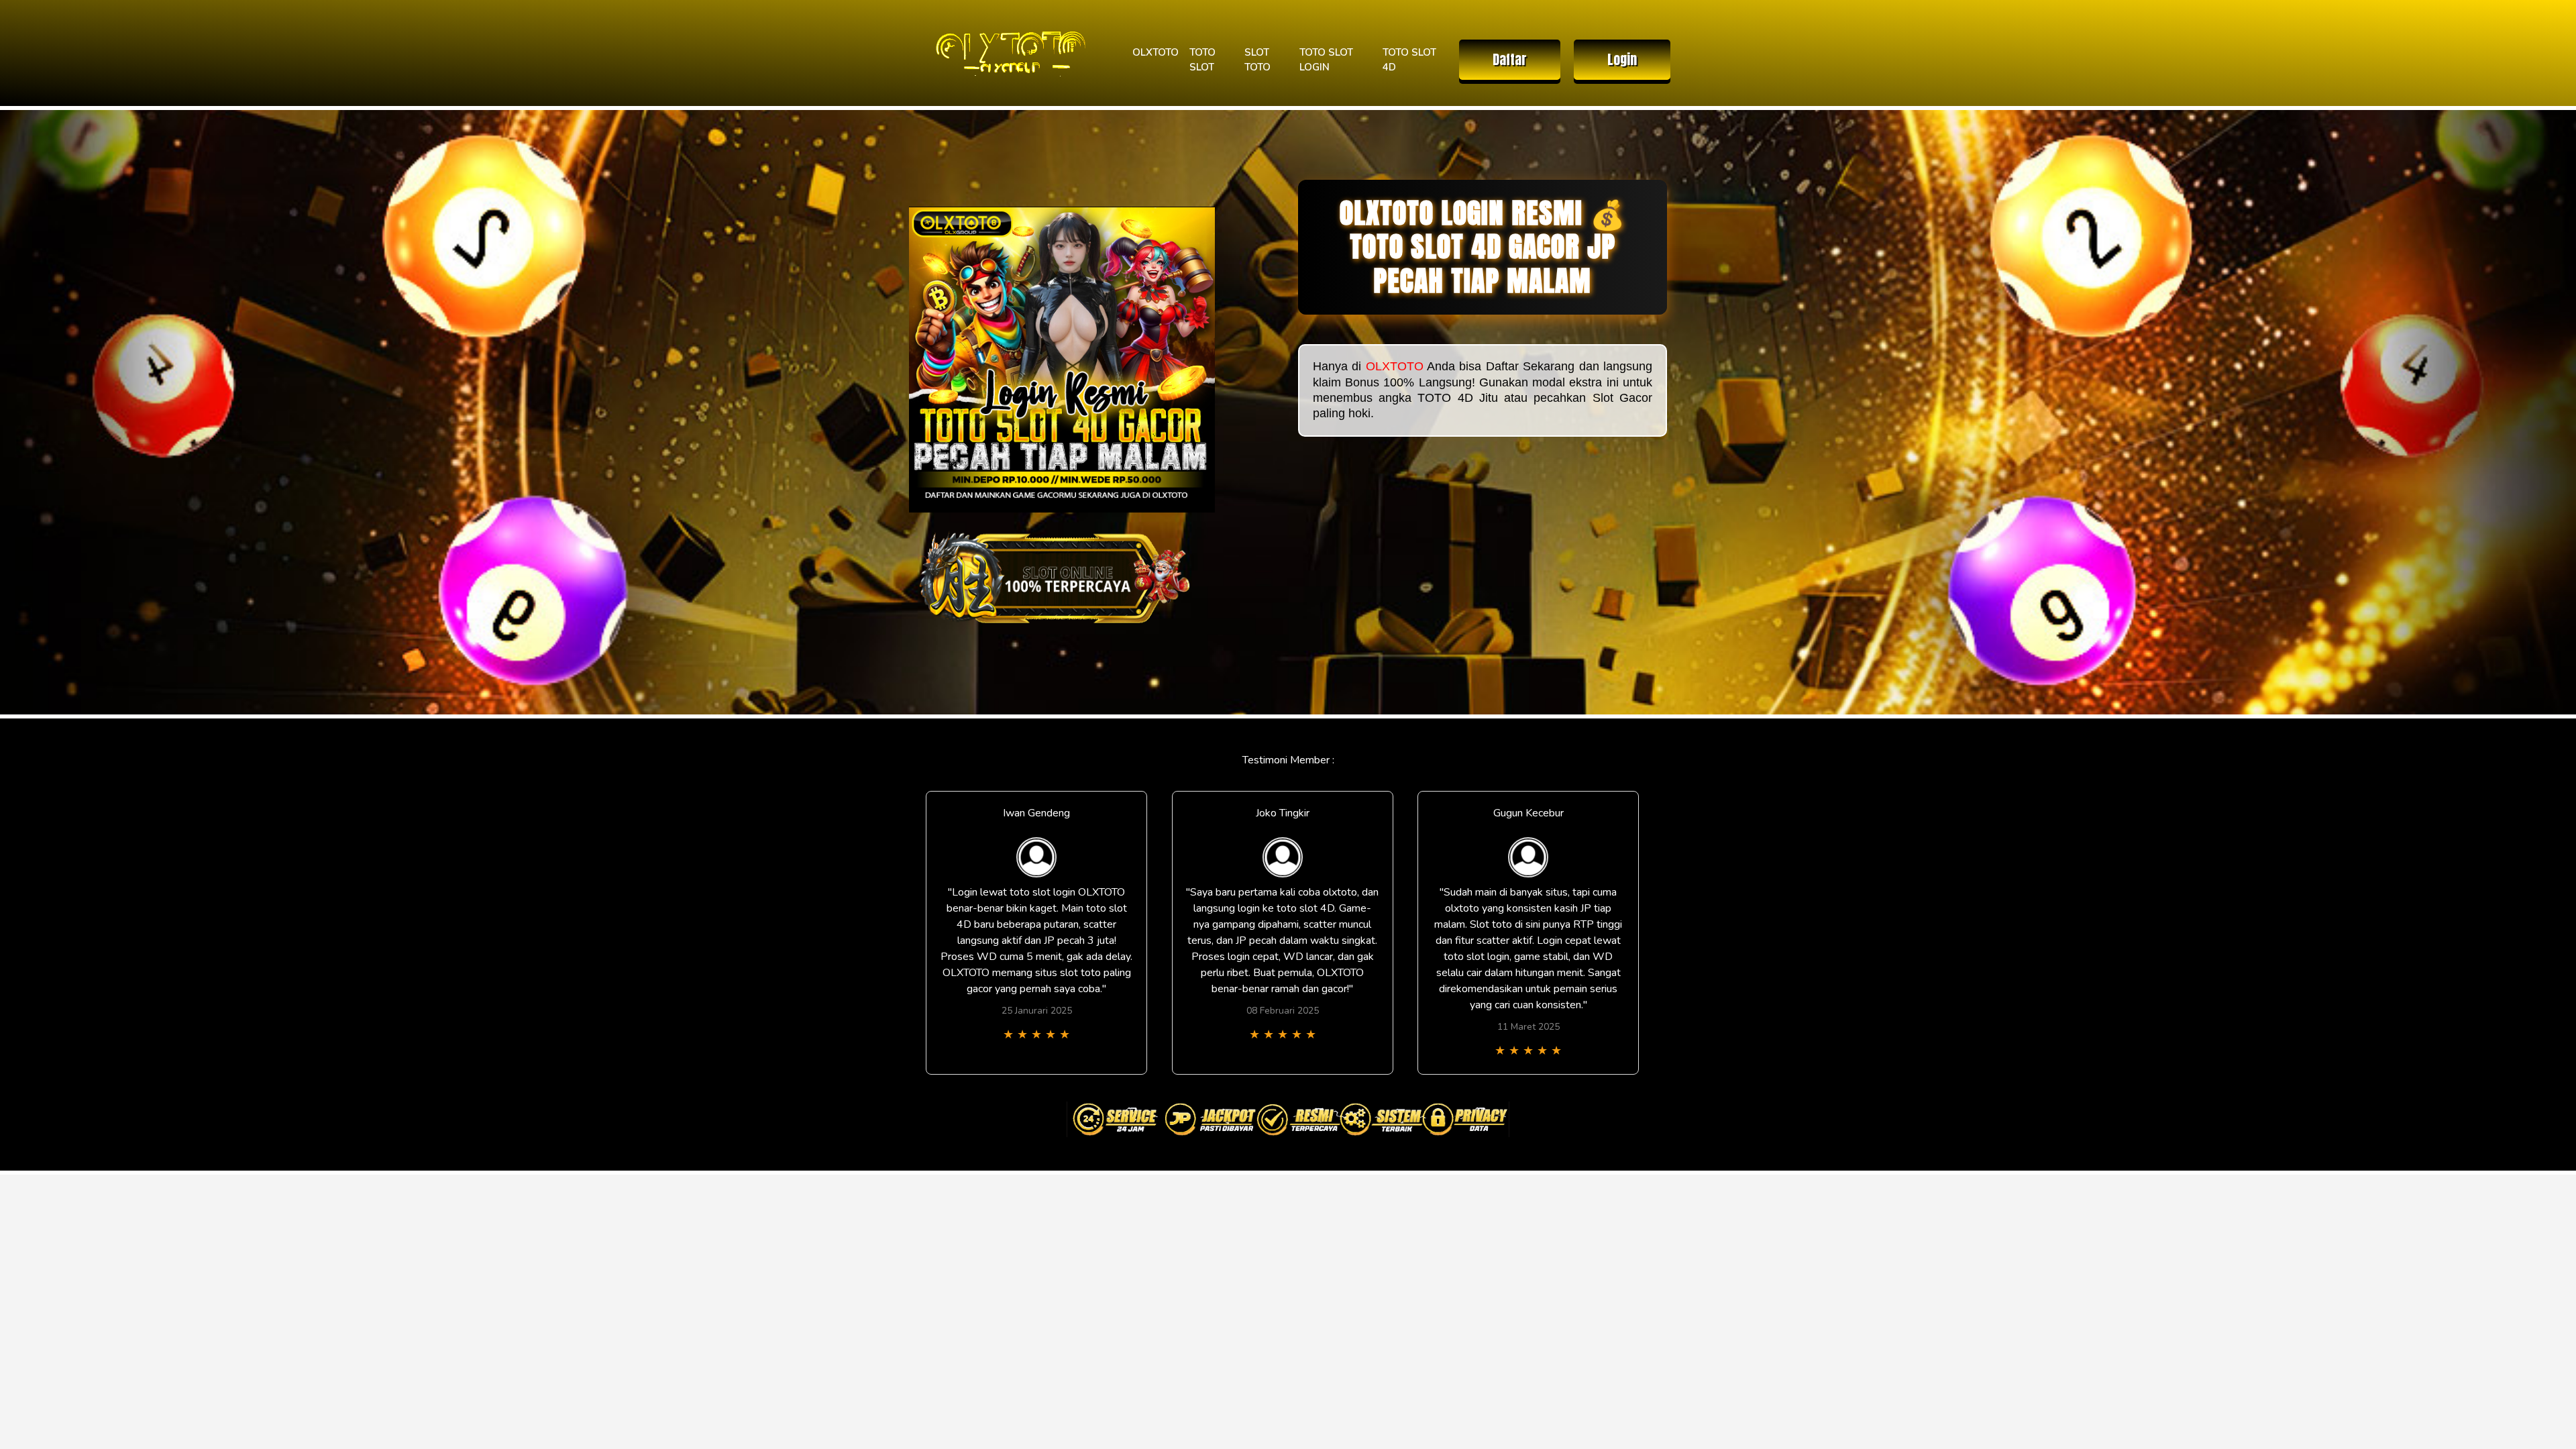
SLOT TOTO (1257, 60)
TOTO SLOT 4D (1409, 60)
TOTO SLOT (1202, 60)
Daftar (1510, 59)
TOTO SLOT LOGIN (1326, 60)
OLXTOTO (1156, 52)
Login (1622, 59)
